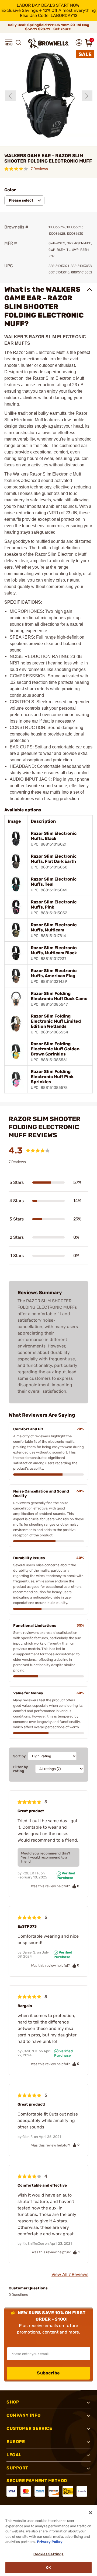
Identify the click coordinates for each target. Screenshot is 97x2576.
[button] (9, 43)
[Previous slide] (10, 96)
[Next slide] (87, 96)
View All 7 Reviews (70, 2274)
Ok (48, 2568)
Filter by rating (21, 1769)
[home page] (48, 43)
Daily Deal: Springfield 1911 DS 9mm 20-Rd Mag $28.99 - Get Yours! (48, 27)
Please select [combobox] (21, 200)
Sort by (20, 1756)
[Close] (91, 2513)
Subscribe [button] (48, 2373)
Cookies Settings (48, 2554)
